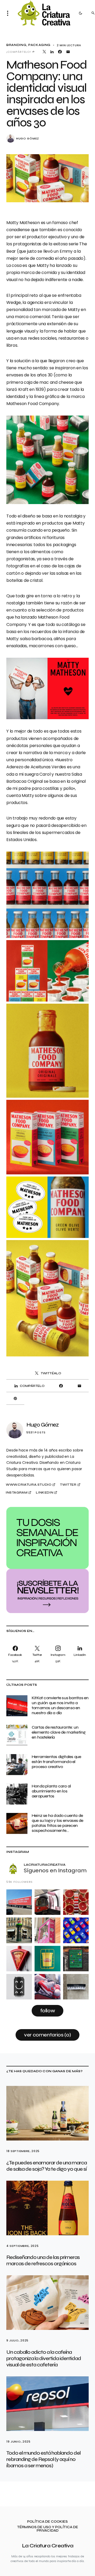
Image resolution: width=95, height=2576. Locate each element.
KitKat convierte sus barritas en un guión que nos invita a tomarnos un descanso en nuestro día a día (60, 1705)
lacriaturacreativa (45, 1865)
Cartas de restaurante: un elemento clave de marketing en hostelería (59, 1732)
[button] (9, 13)
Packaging (39, 45)
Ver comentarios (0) (47, 2035)
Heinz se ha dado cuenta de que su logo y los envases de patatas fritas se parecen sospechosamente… (58, 1823)
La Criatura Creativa (48, 2546)
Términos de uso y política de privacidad (48, 2529)
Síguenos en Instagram (55, 1870)
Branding (16, 45)
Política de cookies (47, 2522)
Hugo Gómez (28, 139)
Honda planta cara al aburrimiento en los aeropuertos (51, 1791)
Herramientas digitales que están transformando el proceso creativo (56, 1762)
